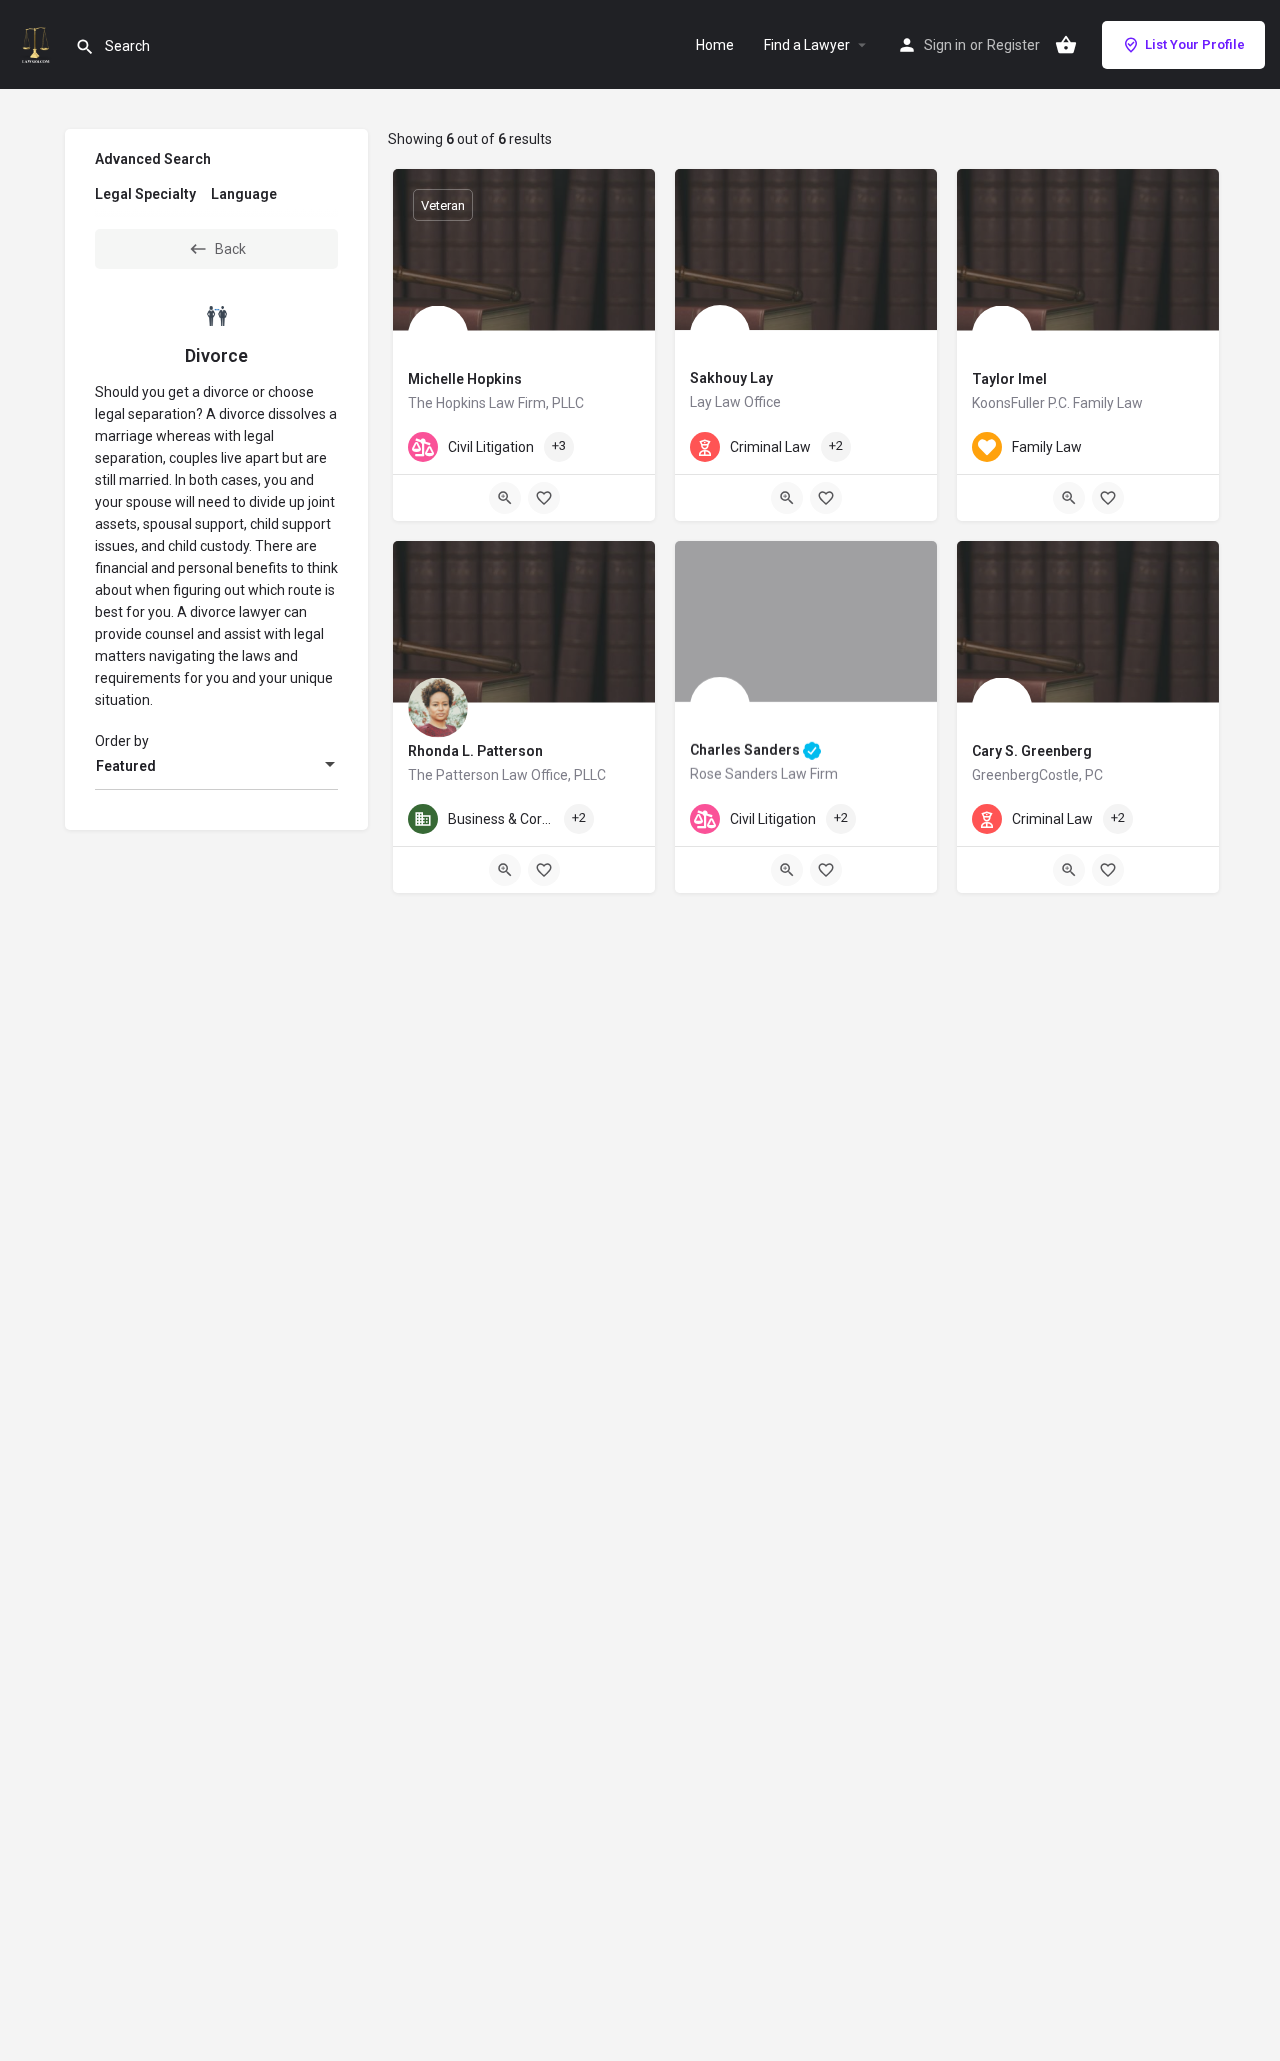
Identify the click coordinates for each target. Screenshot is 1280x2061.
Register (1013, 45)
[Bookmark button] (544, 498)
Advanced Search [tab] (153, 159)
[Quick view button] (505, 498)
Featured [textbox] (126, 766)
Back (230, 249)
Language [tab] (244, 194)
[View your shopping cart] (1066, 45)
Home (715, 45)
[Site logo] (37, 43)
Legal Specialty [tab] (145, 194)
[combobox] (216, 766)
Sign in (945, 45)
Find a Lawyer (807, 45)
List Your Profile (1195, 44)
